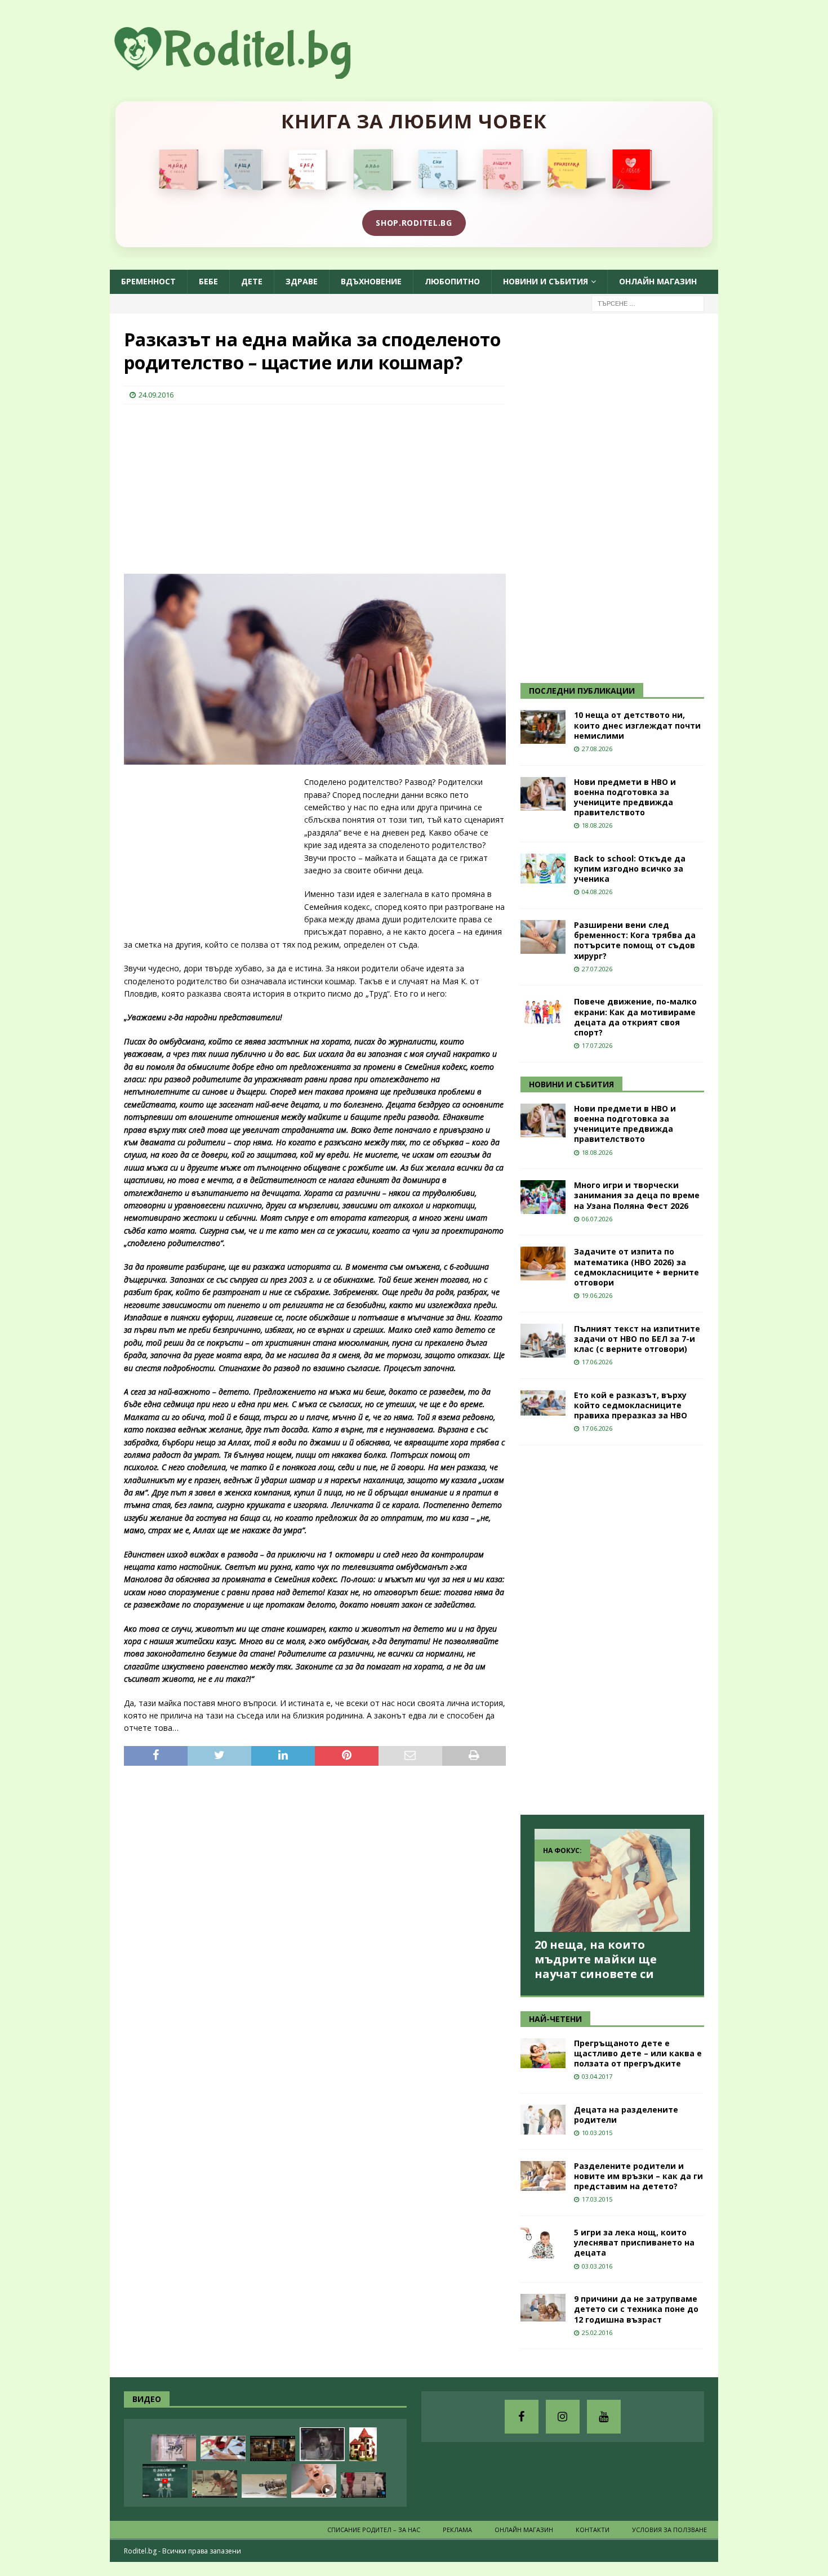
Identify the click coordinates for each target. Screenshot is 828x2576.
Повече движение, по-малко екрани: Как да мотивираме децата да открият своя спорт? (635, 1017)
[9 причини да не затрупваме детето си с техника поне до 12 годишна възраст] (543, 2308)
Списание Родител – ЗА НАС (374, 2530)
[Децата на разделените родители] (543, 2120)
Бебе (208, 281)
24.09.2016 (156, 395)
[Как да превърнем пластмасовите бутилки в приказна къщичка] (363, 2444)
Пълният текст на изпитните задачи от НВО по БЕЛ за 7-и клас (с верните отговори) (637, 1339)
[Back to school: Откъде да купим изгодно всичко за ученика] (543, 869)
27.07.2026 (597, 969)
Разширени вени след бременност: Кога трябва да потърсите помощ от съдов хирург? (635, 940)
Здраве (302, 281)
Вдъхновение (371, 281)
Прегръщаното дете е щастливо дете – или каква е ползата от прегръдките (638, 2053)
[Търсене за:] (648, 303)
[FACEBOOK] (522, 2417)
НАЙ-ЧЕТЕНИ (555, 2019)
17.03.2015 (597, 2199)
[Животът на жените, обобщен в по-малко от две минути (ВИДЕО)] (215, 2484)
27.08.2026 (597, 749)
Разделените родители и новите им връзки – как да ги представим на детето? (638, 2176)
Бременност (148, 281)
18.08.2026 (597, 825)
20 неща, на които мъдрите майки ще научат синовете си (596, 1959)
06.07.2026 (597, 1219)
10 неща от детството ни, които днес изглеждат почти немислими (637, 725)
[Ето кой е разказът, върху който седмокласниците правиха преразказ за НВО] (543, 1403)
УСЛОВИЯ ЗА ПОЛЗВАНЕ (669, 2530)
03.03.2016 (597, 2266)
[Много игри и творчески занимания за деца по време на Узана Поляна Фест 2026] (543, 1197)
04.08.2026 (597, 892)
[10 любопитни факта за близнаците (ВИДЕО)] (165, 2481)
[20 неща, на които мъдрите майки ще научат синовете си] (612, 1880)
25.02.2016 (597, 2332)
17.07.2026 (597, 1045)
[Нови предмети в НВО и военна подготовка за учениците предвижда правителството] (543, 794)
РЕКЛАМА (457, 2530)
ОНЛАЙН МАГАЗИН (658, 281)
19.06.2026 (597, 1295)
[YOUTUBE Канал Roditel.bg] (604, 2417)
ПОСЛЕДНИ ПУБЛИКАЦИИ (582, 691)
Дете (252, 281)
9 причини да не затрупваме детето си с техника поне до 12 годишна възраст (636, 2309)
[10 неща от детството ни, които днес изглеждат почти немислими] (543, 727)
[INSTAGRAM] (563, 2417)
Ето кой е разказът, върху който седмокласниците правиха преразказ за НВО (631, 1405)
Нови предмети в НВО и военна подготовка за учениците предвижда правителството (625, 797)
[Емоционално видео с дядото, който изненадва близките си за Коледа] (273, 2448)
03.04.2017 (597, 2076)
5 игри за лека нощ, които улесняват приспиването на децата (634, 2242)
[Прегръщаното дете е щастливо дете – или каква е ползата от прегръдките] (543, 2053)
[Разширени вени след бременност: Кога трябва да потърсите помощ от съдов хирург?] (543, 937)
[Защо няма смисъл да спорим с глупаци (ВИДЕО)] (264, 2486)
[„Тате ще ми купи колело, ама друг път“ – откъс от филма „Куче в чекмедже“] (322, 2444)
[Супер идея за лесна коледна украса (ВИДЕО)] (223, 2448)
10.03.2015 (597, 2133)
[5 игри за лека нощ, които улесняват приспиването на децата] (543, 2243)
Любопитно (452, 281)
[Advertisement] (208, 486)
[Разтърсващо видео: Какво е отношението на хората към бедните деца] (363, 2485)
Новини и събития (546, 281)
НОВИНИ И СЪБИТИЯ (571, 1084)
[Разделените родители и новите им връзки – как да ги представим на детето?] (543, 2176)
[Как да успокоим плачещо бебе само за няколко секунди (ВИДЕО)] (314, 2481)
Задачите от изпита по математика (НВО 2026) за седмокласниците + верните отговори (636, 1267)
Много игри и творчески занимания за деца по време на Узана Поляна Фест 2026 (637, 1195)
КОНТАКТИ (593, 2530)
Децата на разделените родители (626, 2115)
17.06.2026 (597, 1362)
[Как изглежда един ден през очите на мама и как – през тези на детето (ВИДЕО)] (173, 2448)
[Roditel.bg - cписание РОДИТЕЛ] (251, 72)
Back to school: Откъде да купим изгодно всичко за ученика (630, 869)
